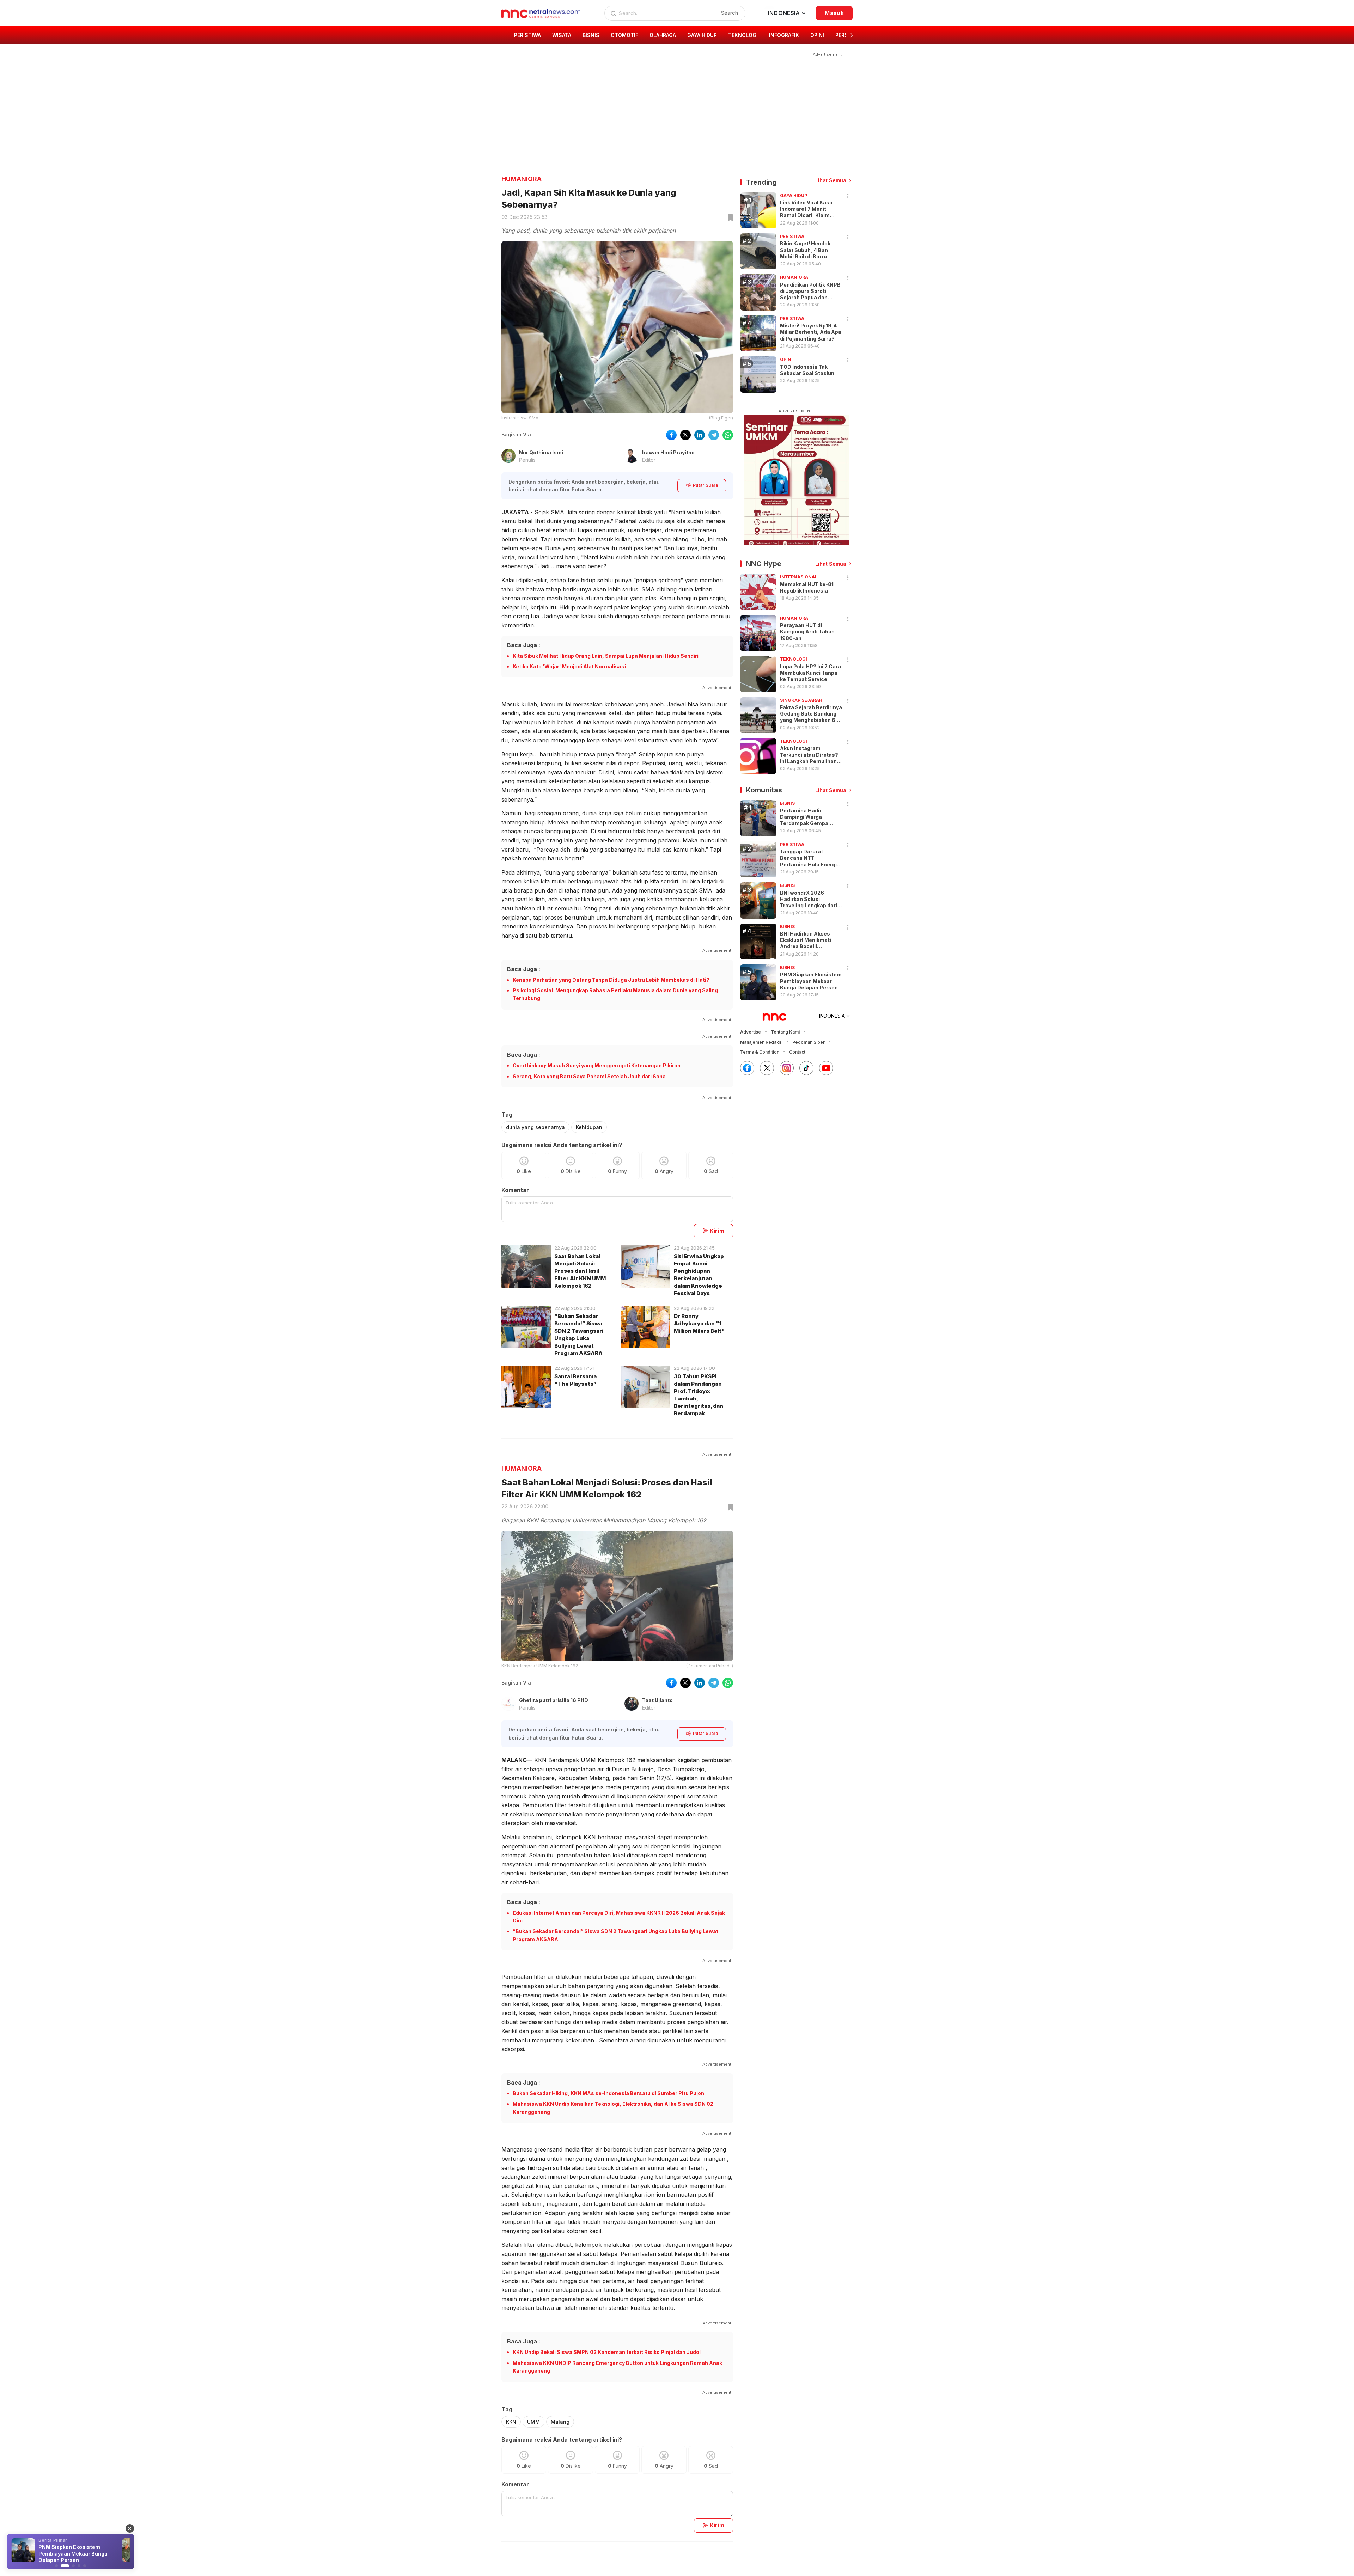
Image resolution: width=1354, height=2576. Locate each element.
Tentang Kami (785, 1032)
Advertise (751, 1032)
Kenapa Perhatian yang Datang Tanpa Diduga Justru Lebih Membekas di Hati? (611, 980)
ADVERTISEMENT (795, 411)
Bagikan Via (516, 434)
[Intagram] (787, 1068)
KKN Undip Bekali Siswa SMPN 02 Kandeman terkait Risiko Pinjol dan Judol (607, 2352)
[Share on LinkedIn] (700, 435)
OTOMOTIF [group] (624, 35)
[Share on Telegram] (714, 435)
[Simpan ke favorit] (729, 218)
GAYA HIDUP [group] (702, 35)
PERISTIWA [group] (527, 35)
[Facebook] (747, 1068)
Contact (797, 1052)
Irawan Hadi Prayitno (668, 452)
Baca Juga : (524, 645)
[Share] (848, 197)
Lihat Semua (831, 180)
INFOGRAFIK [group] (784, 35)
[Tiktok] (806, 1068)
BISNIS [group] (591, 35)
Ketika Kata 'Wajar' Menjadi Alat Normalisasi (569, 666)
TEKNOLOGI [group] (743, 35)
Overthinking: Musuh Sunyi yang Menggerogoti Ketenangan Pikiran (597, 1065)
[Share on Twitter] (685, 435)
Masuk (834, 13)
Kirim (717, 1231)
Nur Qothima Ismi (541, 452)
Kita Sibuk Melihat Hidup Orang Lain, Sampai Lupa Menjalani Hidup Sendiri (606, 656)
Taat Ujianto (657, 1700)
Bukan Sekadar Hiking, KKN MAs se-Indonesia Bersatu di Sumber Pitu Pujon (608, 2093)
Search (730, 13)
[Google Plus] (826, 1068)
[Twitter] (767, 1068)
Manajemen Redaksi (761, 1042)
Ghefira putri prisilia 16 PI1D (554, 1700)
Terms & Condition (760, 1052)
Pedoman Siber (809, 1042)
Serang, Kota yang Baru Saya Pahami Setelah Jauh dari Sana (589, 1076)
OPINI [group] (817, 35)
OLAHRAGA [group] (663, 35)
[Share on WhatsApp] (728, 435)
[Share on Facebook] (671, 435)
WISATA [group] (562, 35)
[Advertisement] (672, 108)
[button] (851, 35)
